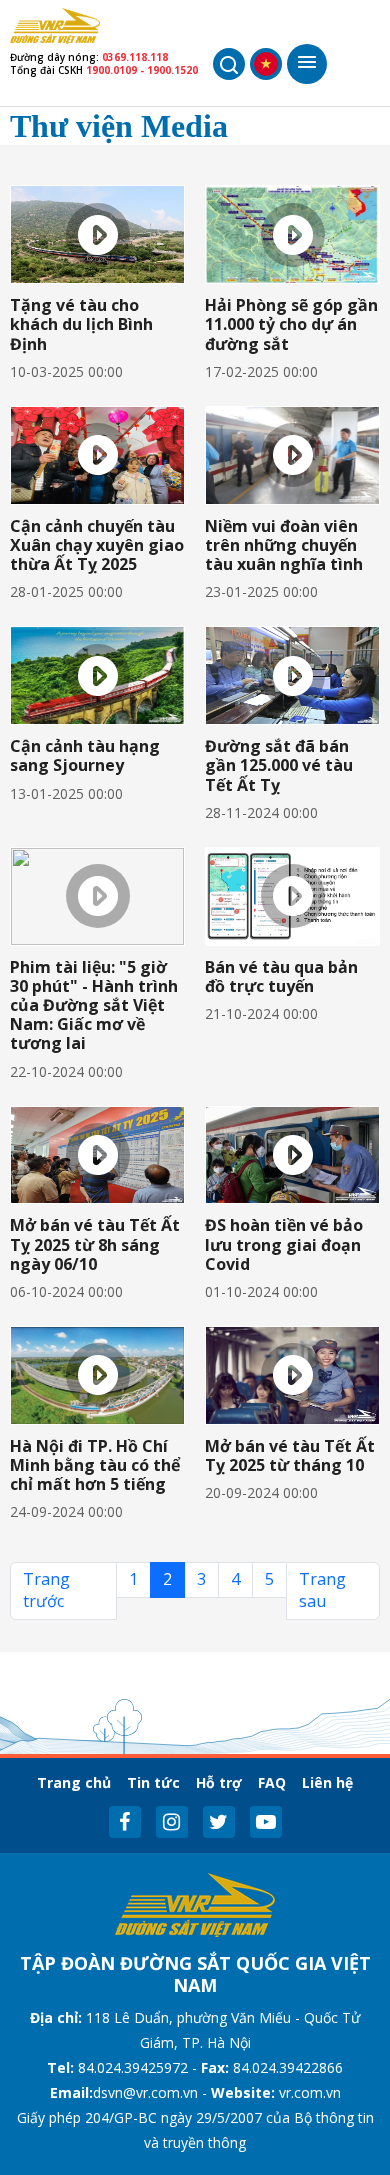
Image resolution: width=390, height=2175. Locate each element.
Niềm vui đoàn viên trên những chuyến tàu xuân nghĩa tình (284, 545)
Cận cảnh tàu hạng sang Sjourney (85, 755)
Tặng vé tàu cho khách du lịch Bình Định (81, 324)
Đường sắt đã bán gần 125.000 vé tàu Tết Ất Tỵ (279, 765)
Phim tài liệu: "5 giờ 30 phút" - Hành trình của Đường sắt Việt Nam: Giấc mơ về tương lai (94, 1005)
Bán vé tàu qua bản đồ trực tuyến (281, 976)
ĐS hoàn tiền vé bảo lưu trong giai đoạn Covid (284, 1244)
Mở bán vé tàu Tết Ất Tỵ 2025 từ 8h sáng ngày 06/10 (95, 1244)
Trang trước (46, 1590)
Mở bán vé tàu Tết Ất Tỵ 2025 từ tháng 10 (290, 1455)
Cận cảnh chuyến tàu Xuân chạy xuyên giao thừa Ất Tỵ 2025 (97, 545)
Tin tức (153, 1782)
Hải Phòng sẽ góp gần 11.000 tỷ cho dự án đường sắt (291, 324)
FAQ (272, 1782)
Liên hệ (327, 1782)
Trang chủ (74, 1782)
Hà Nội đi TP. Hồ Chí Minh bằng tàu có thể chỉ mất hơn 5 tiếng (95, 1465)
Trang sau (322, 1590)
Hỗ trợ (219, 1782)
